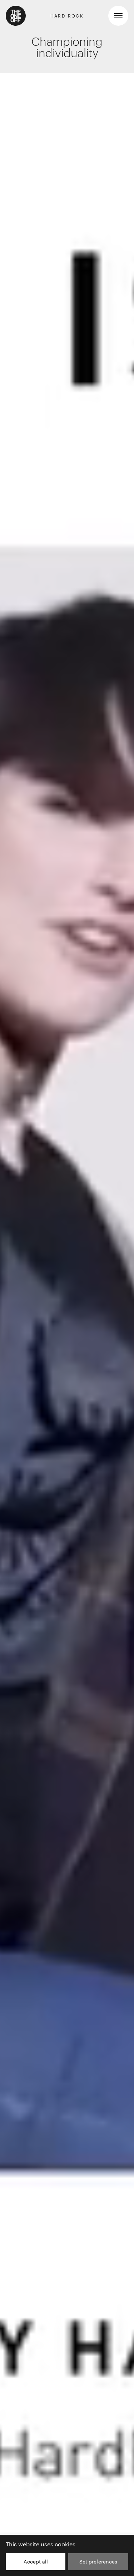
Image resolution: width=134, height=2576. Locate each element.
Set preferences (98, 2562)
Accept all (36, 2562)
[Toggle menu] (118, 16)
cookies (65, 2544)
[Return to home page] (16, 16)
